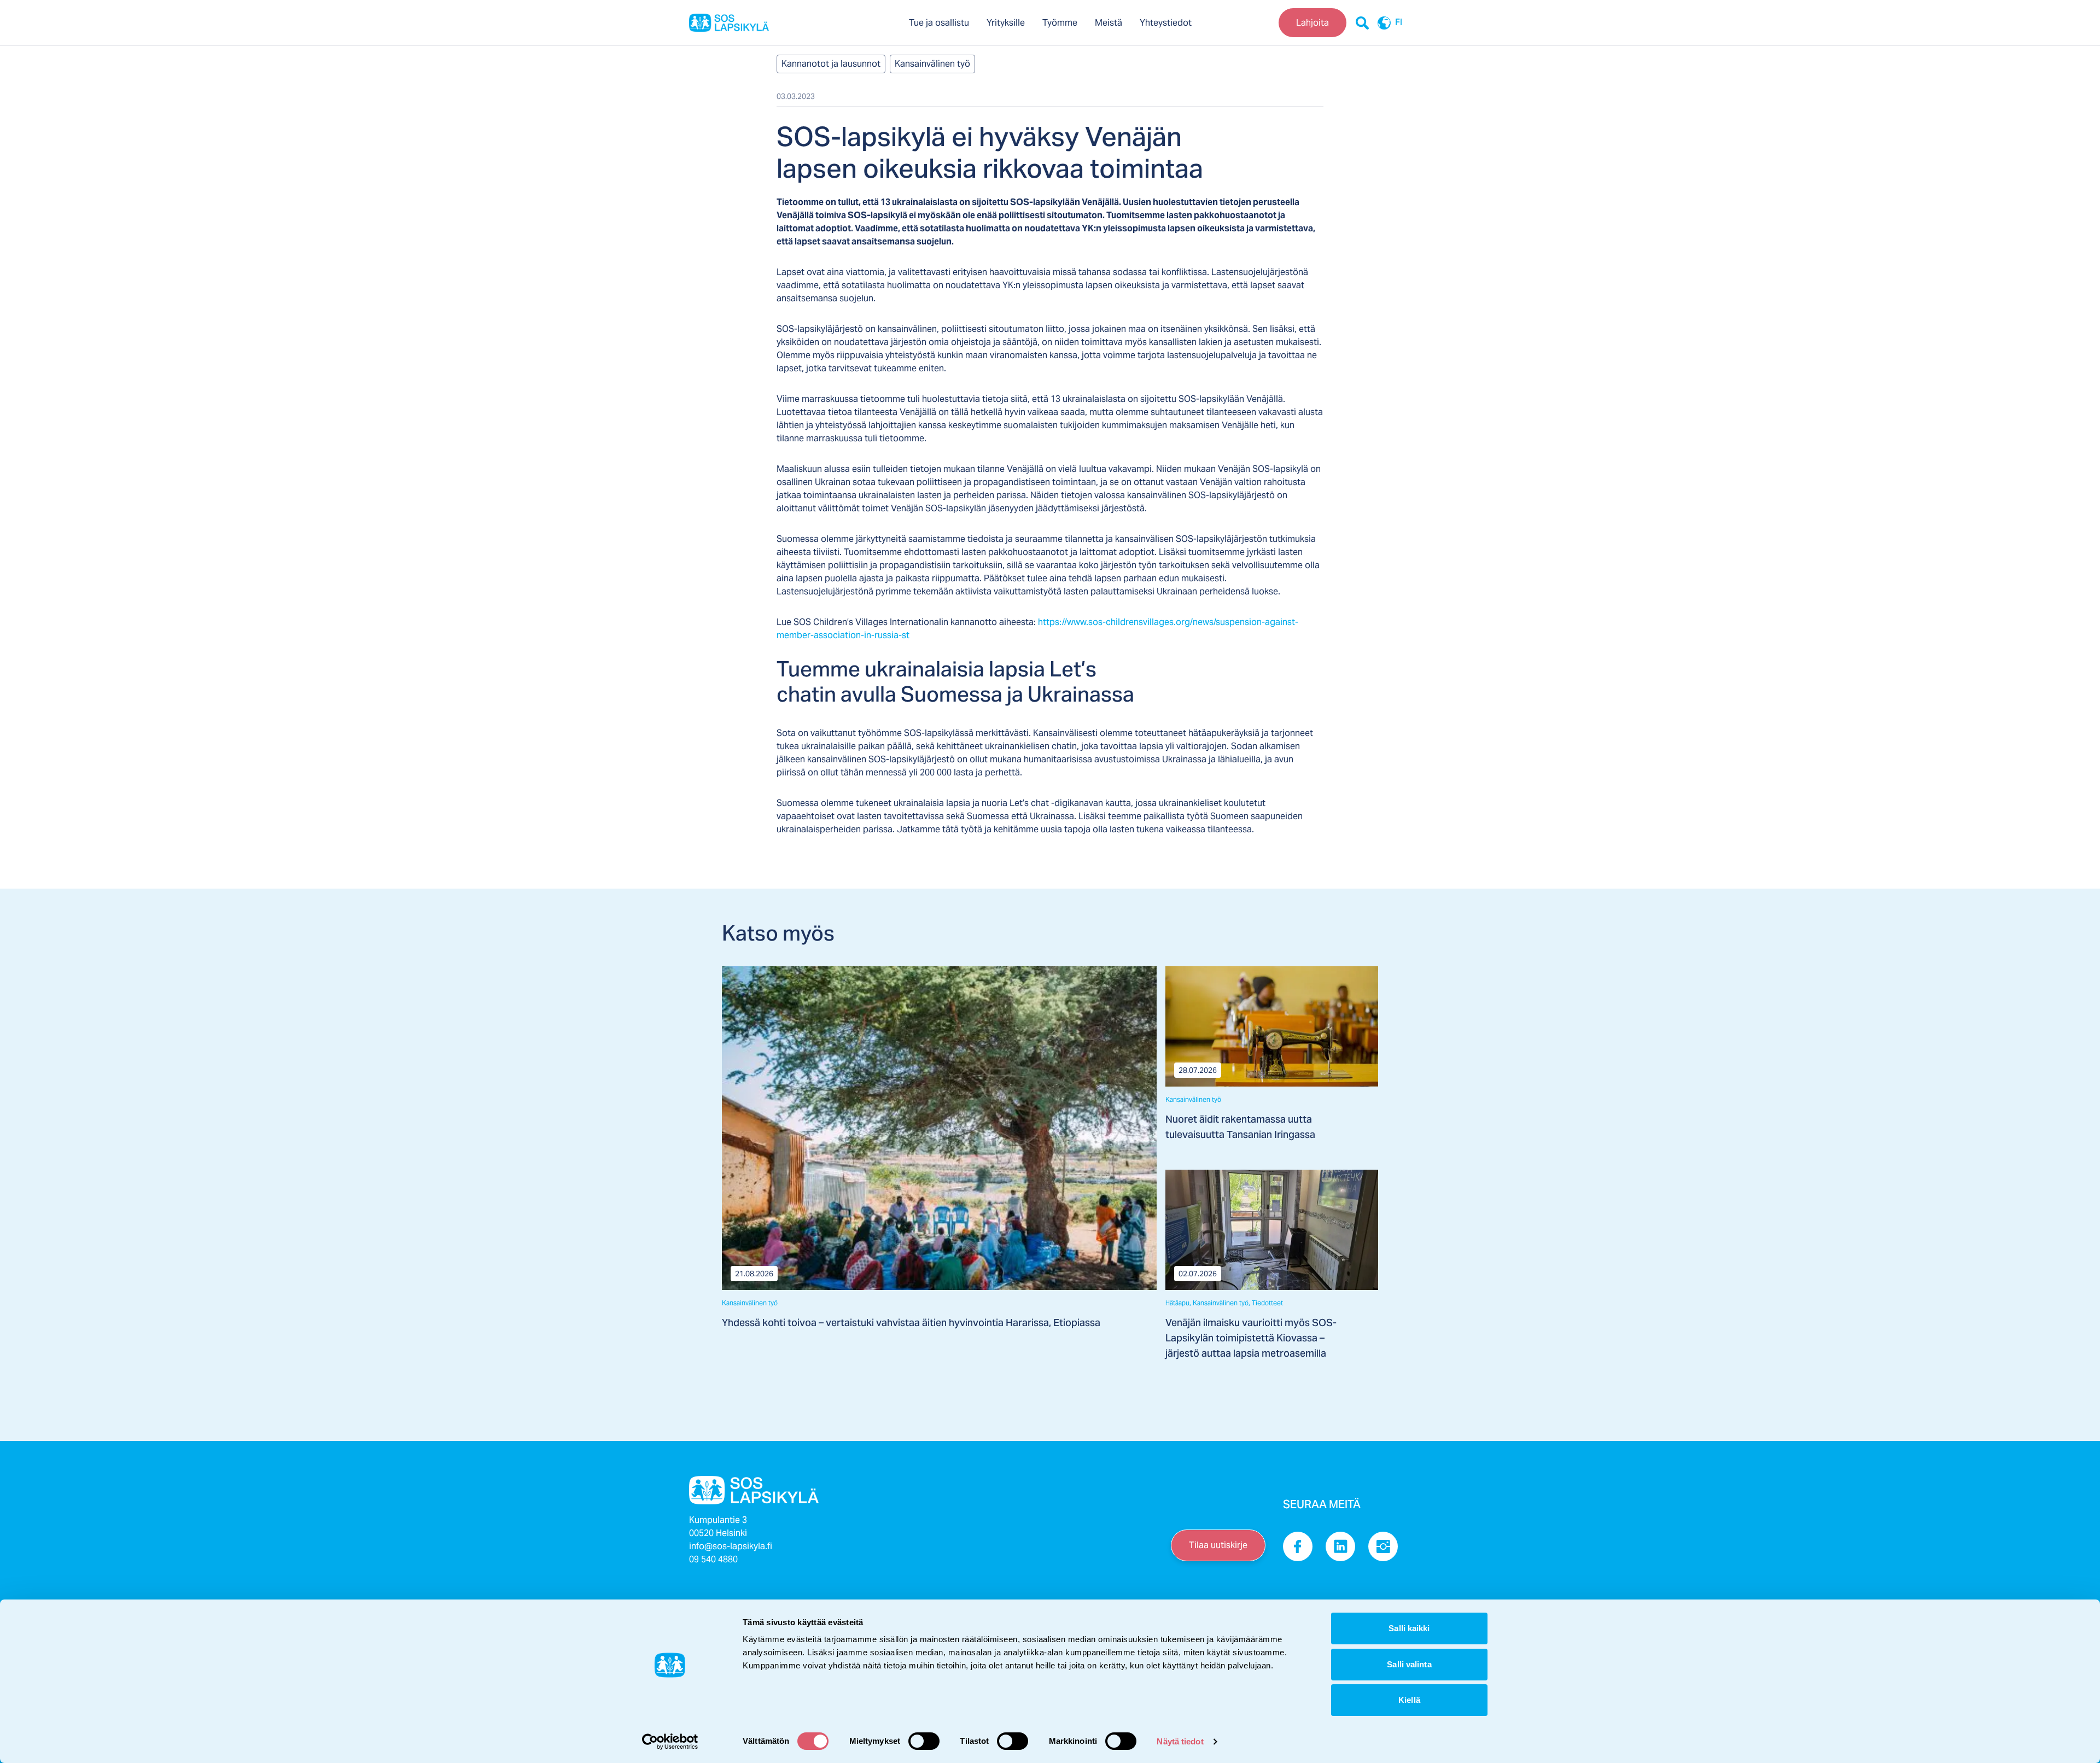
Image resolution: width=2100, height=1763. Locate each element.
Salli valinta (1409, 1664)
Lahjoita (1312, 23)
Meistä (1109, 23)
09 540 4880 (713, 1559)
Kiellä (1409, 1700)
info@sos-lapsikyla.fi (731, 1546)
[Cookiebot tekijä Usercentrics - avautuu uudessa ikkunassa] (670, 1742)
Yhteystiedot (1166, 23)
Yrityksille (1006, 23)
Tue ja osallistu (939, 23)
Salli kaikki (1409, 1628)
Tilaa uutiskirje (1218, 1545)
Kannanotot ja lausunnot (831, 64)
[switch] (924, 1741)
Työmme (1060, 23)
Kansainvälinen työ (932, 64)
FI (1399, 23)
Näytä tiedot (1180, 1741)
